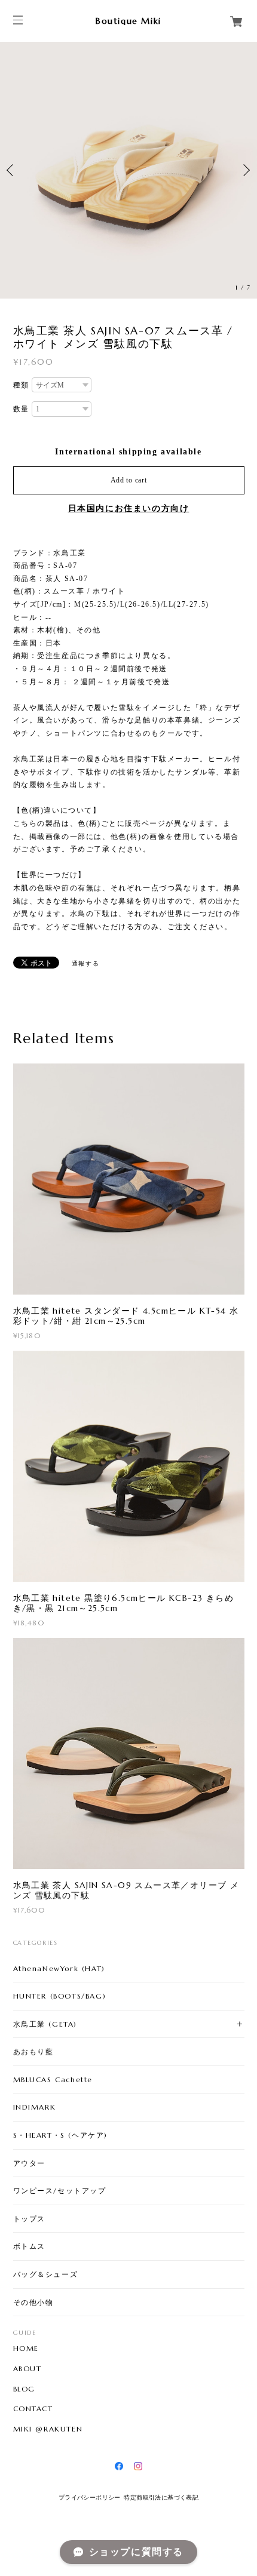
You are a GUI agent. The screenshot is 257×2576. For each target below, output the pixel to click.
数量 (21, 409)
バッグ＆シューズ (46, 2274)
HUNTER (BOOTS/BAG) (60, 1996)
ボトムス (29, 2246)
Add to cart (129, 480)
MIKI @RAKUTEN (48, 2429)
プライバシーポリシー (90, 2497)
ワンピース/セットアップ (60, 2191)
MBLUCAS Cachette (53, 2079)
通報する (85, 963)
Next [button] (245, 170)
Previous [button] (12, 170)
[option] (128, 170)
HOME (26, 2348)
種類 (21, 385)
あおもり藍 (33, 2051)
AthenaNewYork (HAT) (59, 1968)
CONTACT (33, 2409)
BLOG (24, 2389)
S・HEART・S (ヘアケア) (61, 2135)
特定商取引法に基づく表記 (161, 2497)
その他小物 (33, 2302)
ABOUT (27, 2369)
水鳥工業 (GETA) (45, 2024)
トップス (29, 2219)
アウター (29, 2163)
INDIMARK (35, 2107)
